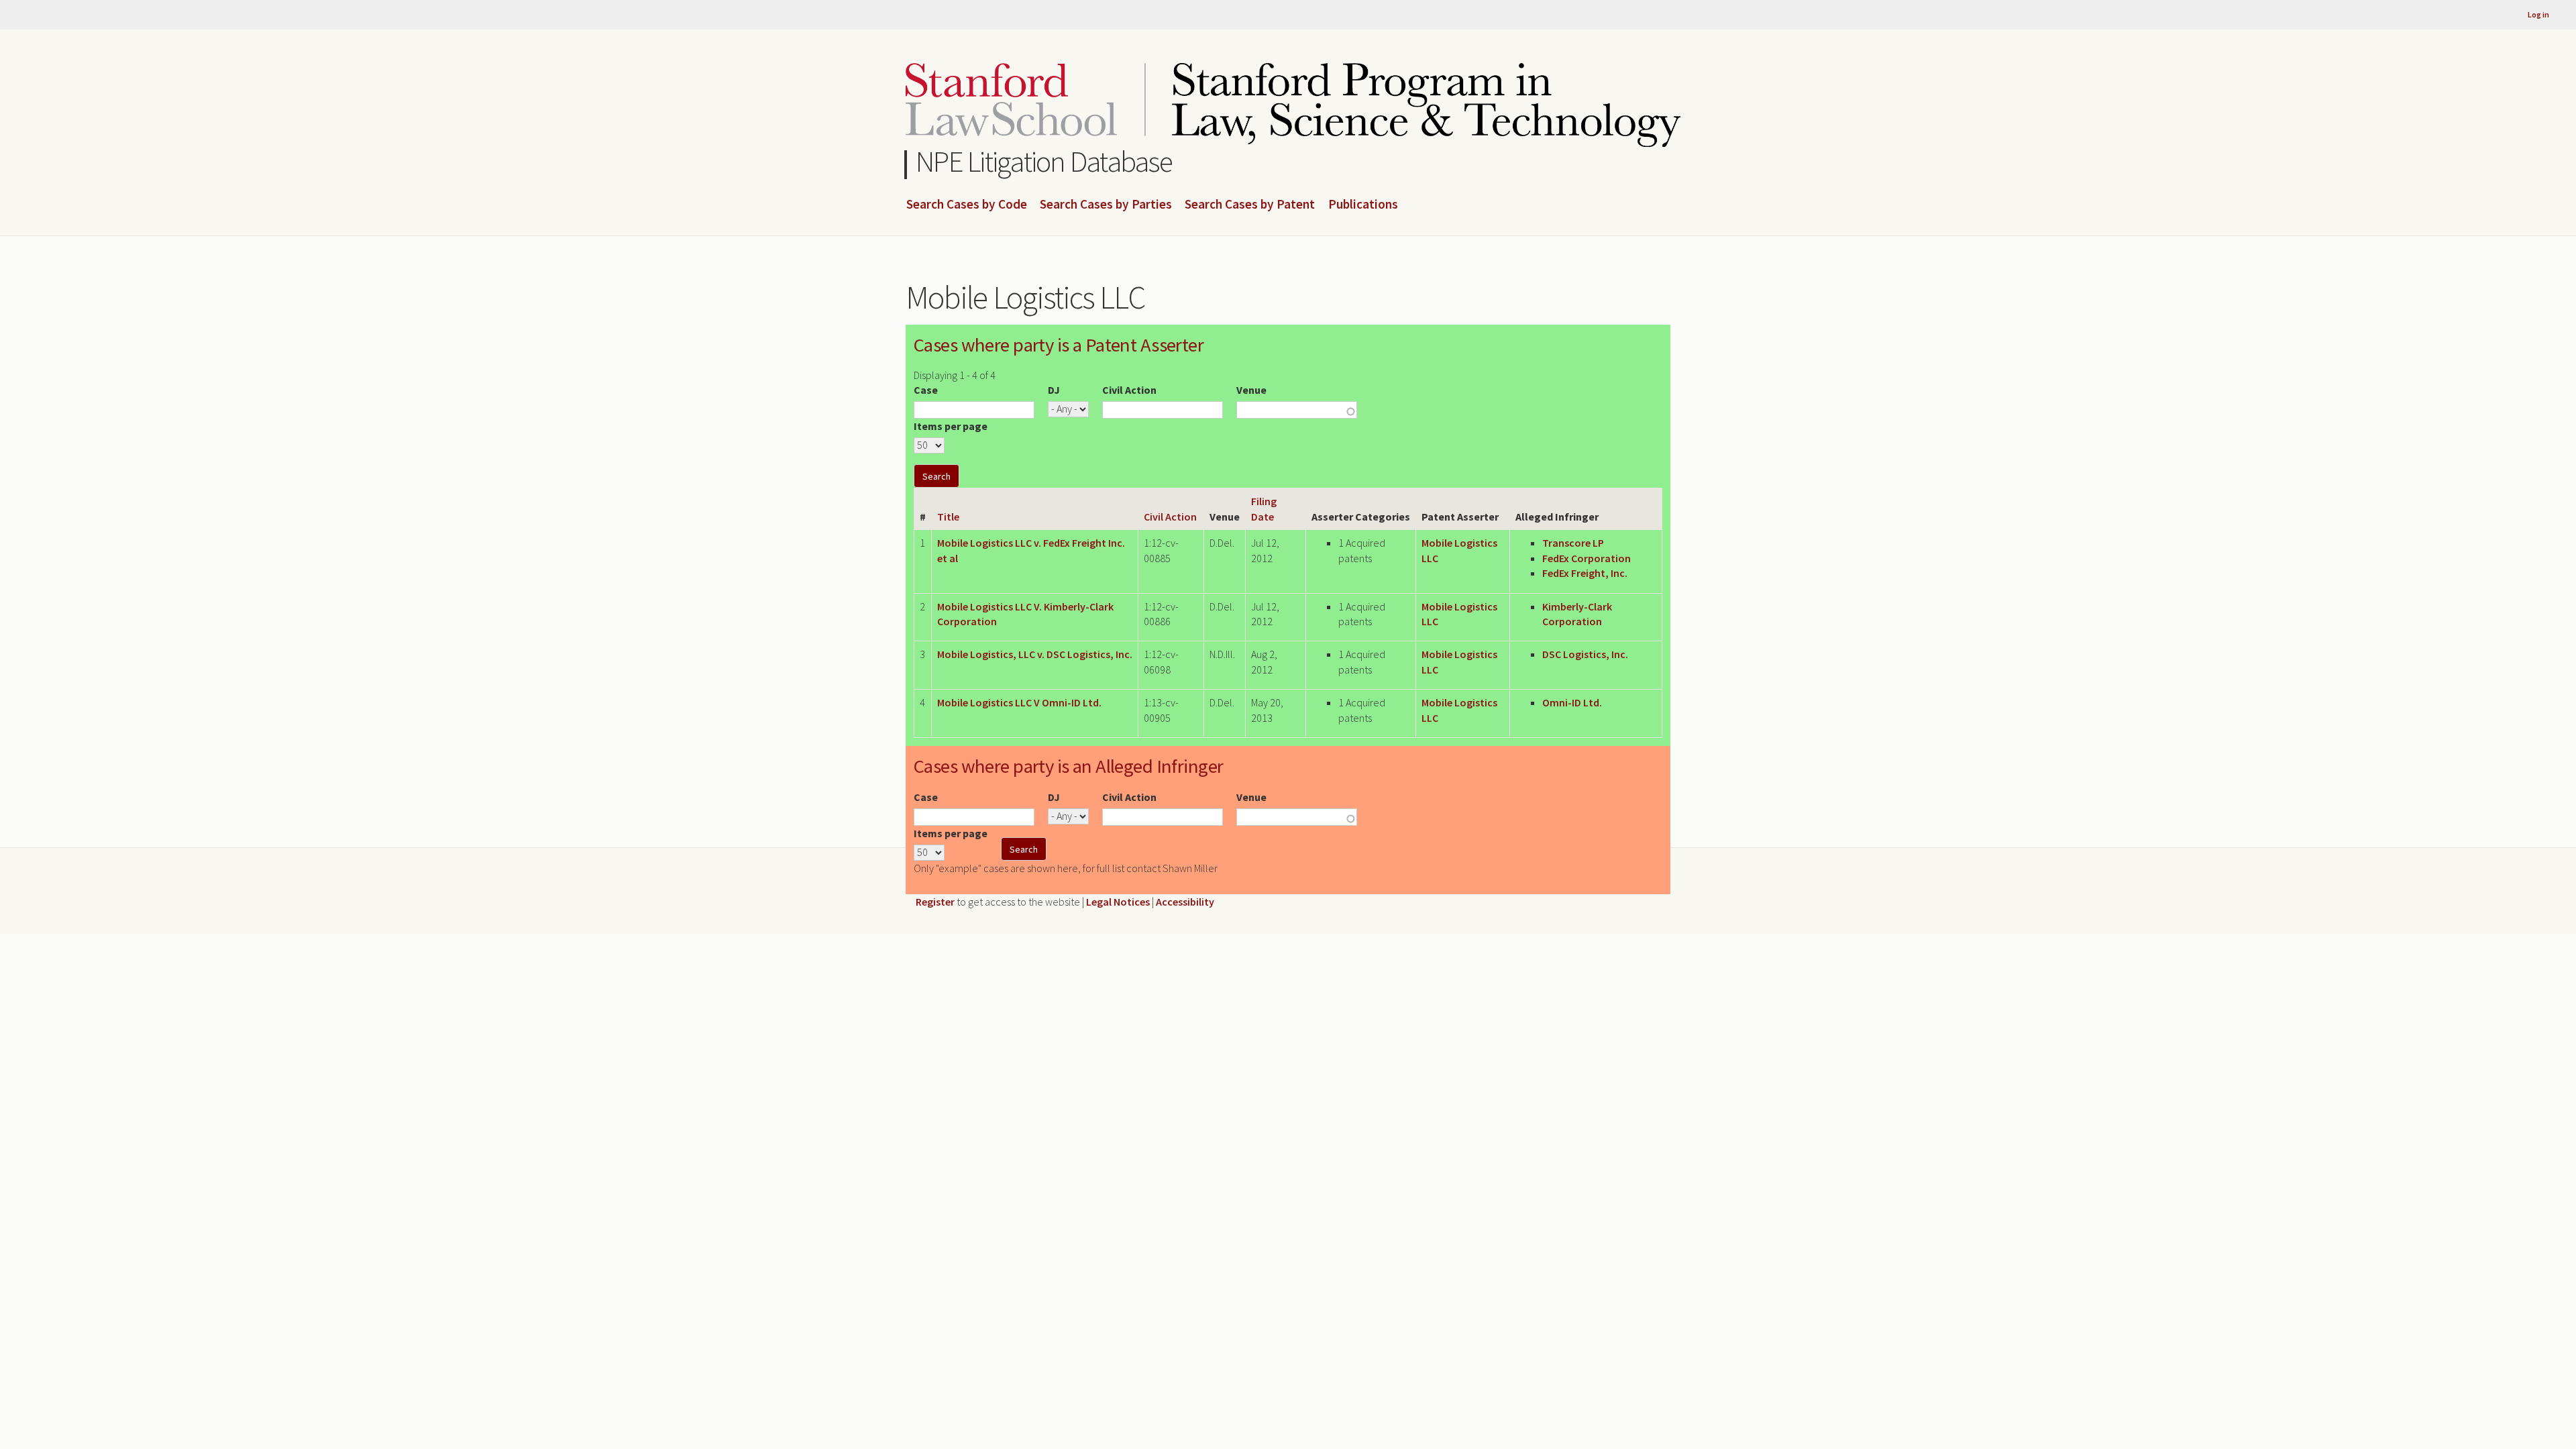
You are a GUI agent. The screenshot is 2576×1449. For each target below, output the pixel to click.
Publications (1363, 205)
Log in (2538, 14)
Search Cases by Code (967, 205)
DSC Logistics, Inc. (1585, 654)
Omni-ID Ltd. (1572, 702)
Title (948, 517)
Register (935, 902)
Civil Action (1129, 390)
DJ (1054, 390)
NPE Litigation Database (1044, 161)
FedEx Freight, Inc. (1585, 573)
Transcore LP (1573, 543)
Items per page (951, 426)
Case (926, 390)
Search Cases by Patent (1250, 205)
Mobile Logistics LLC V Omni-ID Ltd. (1019, 702)
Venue (1251, 390)
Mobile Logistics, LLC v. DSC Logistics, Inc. (1035, 654)
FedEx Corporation (1587, 558)
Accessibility (1185, 902)
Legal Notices (1118, 902)
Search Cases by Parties (1106, 205)
